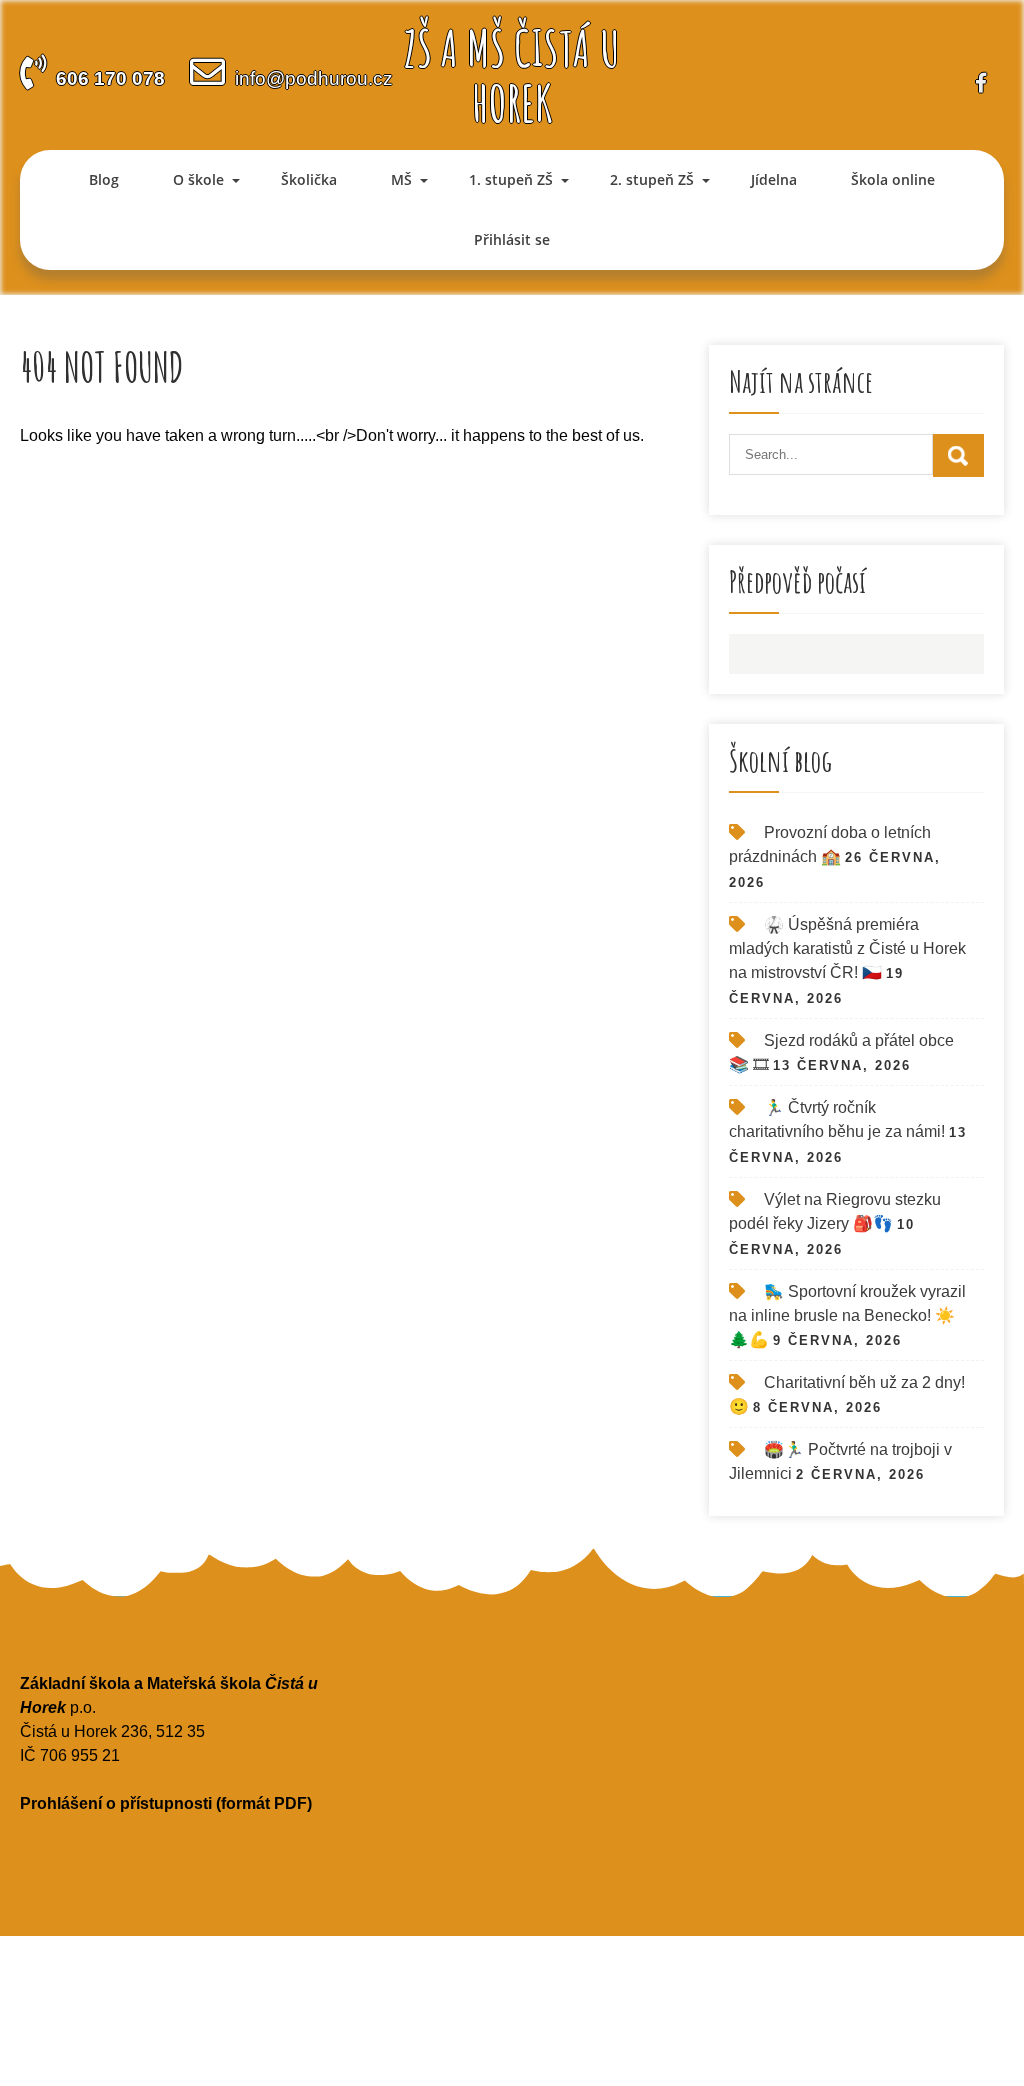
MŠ (401, 179)
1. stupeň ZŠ (511, 179)
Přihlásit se (512, 239)
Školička (309, 179)
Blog (104, 179)
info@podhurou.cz (314, 78)
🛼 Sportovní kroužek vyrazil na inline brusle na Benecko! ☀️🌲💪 (847, 1315)
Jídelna (774, 179)
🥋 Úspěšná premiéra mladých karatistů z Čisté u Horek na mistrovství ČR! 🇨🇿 (847, 948)
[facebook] (981, 82)
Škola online (893, 179)
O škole (198, 179)
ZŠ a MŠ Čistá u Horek (512, 75)
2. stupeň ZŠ (652, 179)
